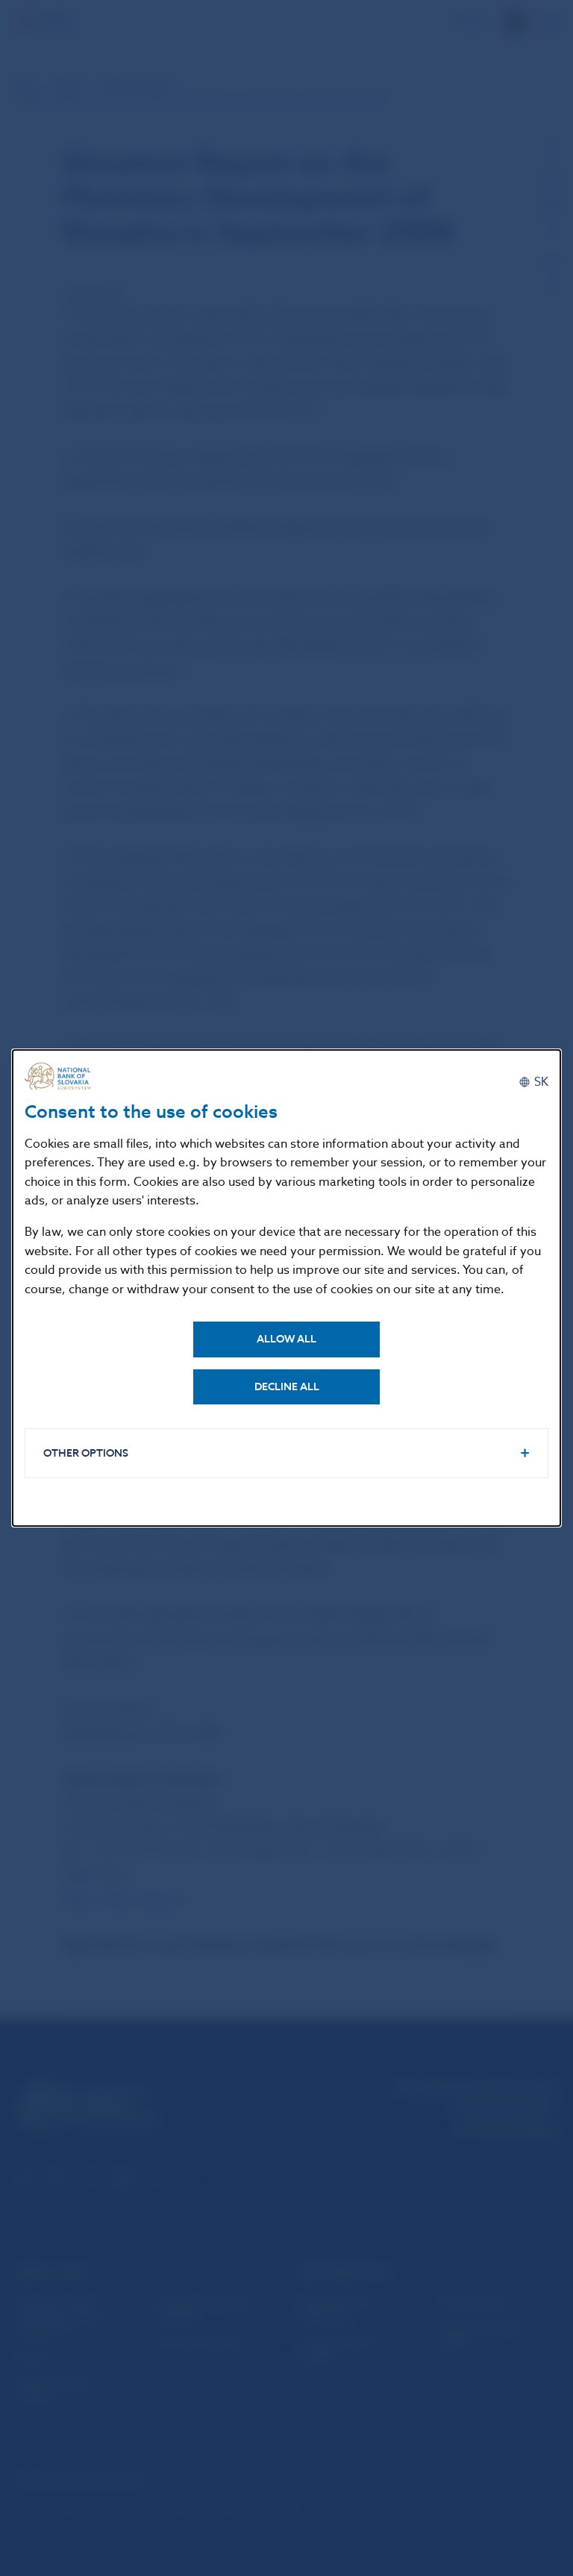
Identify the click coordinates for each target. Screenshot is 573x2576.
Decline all (287, 1387)
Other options (86, 1453)
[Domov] (62, 1076)
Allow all (286, 1339)
